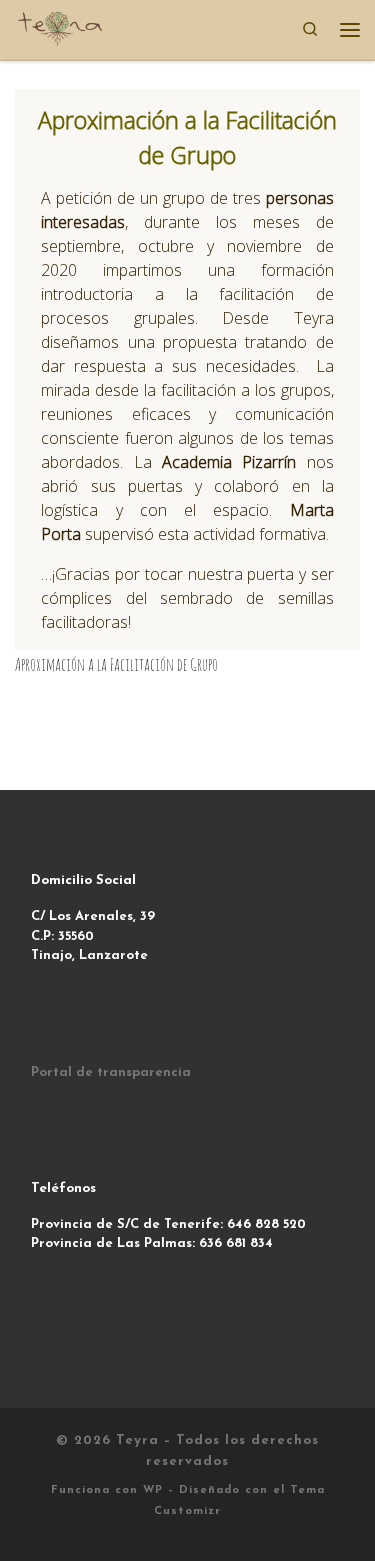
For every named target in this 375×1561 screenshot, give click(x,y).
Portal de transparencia (111, 1072)
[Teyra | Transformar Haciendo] (60, 27)
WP (153, 1490)
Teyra (137, 1440)
